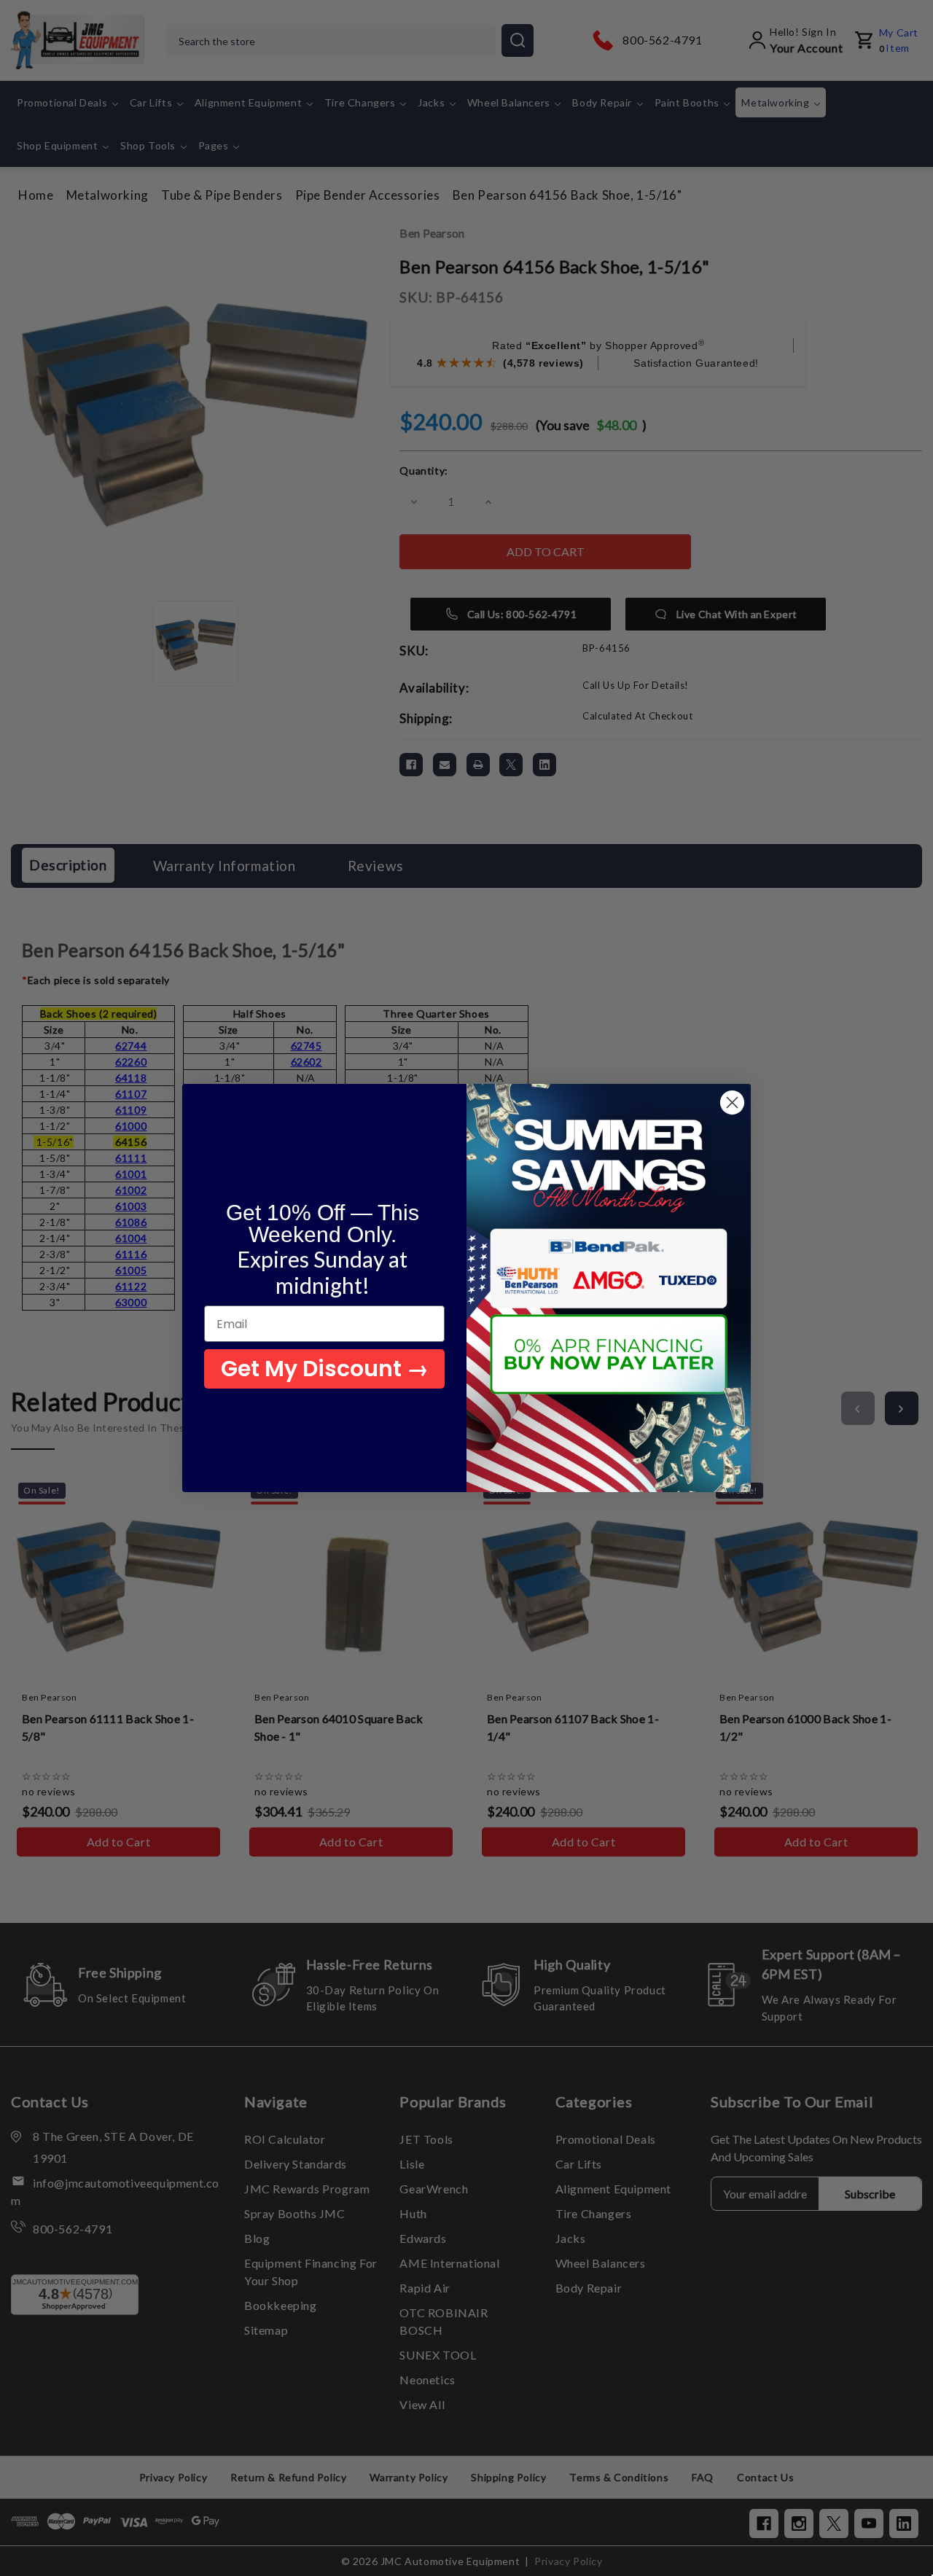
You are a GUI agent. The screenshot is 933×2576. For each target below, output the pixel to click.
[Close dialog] (732, 1102)
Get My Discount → (325, 1369)
